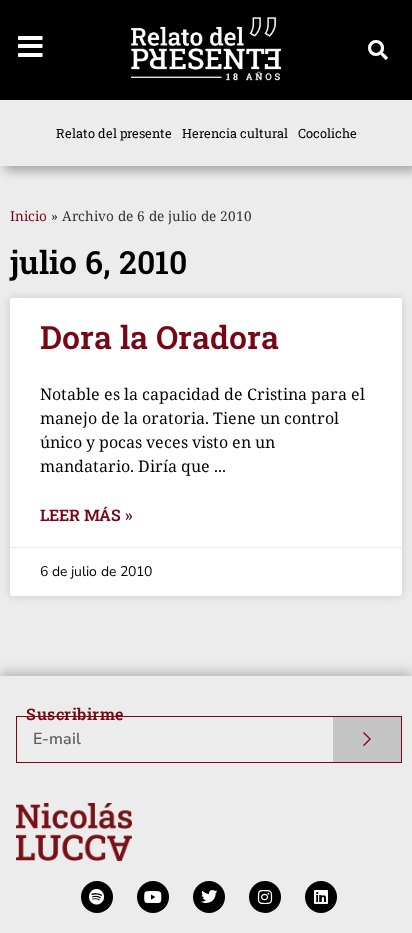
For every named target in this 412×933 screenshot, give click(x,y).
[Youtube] (153, 897)
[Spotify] (97, 897)
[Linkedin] (321, 897)
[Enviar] (367, 739)
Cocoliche (327, 133)
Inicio (28, 215)
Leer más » (86, 514)
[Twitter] (209, 897)
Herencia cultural (235, 133)
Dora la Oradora (159, 336)
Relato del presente (114, 133)
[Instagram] (265, 897)
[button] (378, 50)
